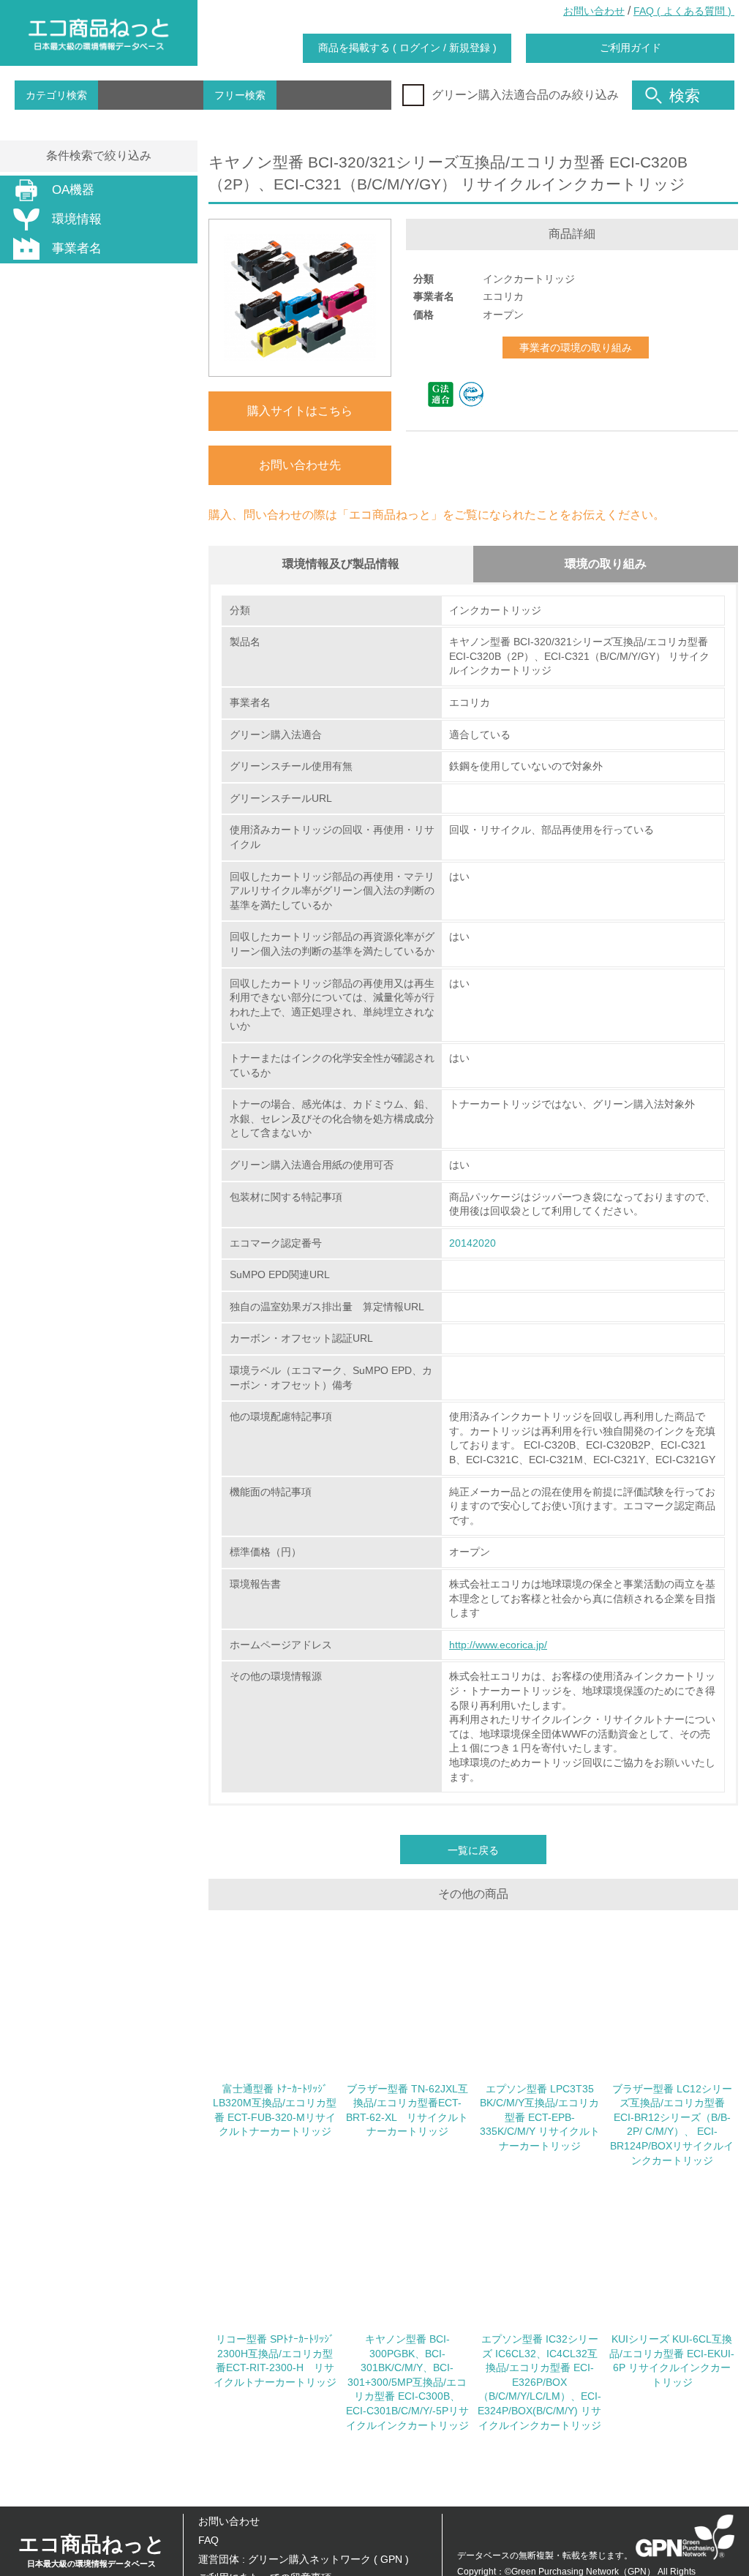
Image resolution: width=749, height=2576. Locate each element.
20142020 (473, 1243)
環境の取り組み (606, 564)
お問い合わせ (594, 11)
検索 (685, 95)
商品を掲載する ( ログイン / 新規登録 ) (407, 48)
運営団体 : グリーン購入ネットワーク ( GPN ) (304, 2559)
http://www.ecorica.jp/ (498, 1645)
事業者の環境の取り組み (576, 348)
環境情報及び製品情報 (341, 564)
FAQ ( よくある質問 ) (684, 11)
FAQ (208, 2540)
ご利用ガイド (631, 48)
